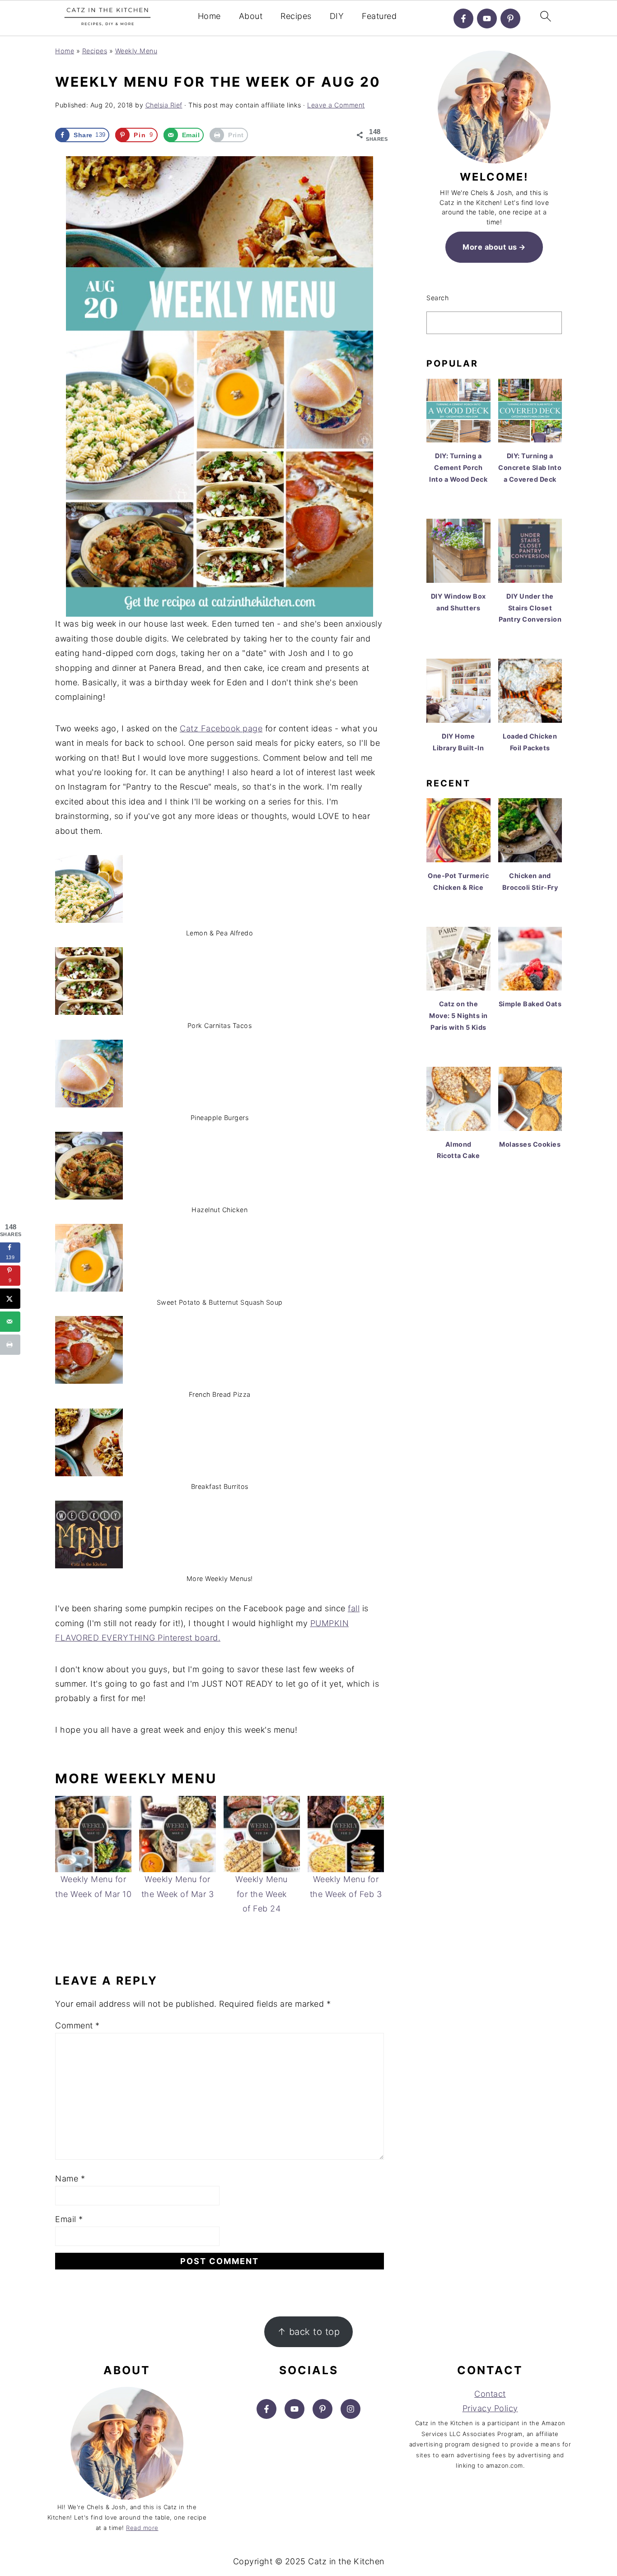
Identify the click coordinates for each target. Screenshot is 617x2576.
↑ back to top (309, 2332)
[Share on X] (10, 1299)
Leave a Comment (336, 105)
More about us (490, 247)
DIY (337, 16)
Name (70, 2178)
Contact (490, 2394)
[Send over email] (10, 1322)
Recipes (296, 16)
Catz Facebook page (221, 728)
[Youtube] (487, 19)
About (251, 16)
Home (209, 16)
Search (437, 298)
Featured (379, 16)
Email (69, 2219)
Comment (77, 2025)
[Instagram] (351, 2409)
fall (354, 1608)
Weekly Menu (136, 51)
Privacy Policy (490, 2408)
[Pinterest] (510, 19)
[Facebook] (463, 19)
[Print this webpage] (10, 1345)
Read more (142, 2528)
